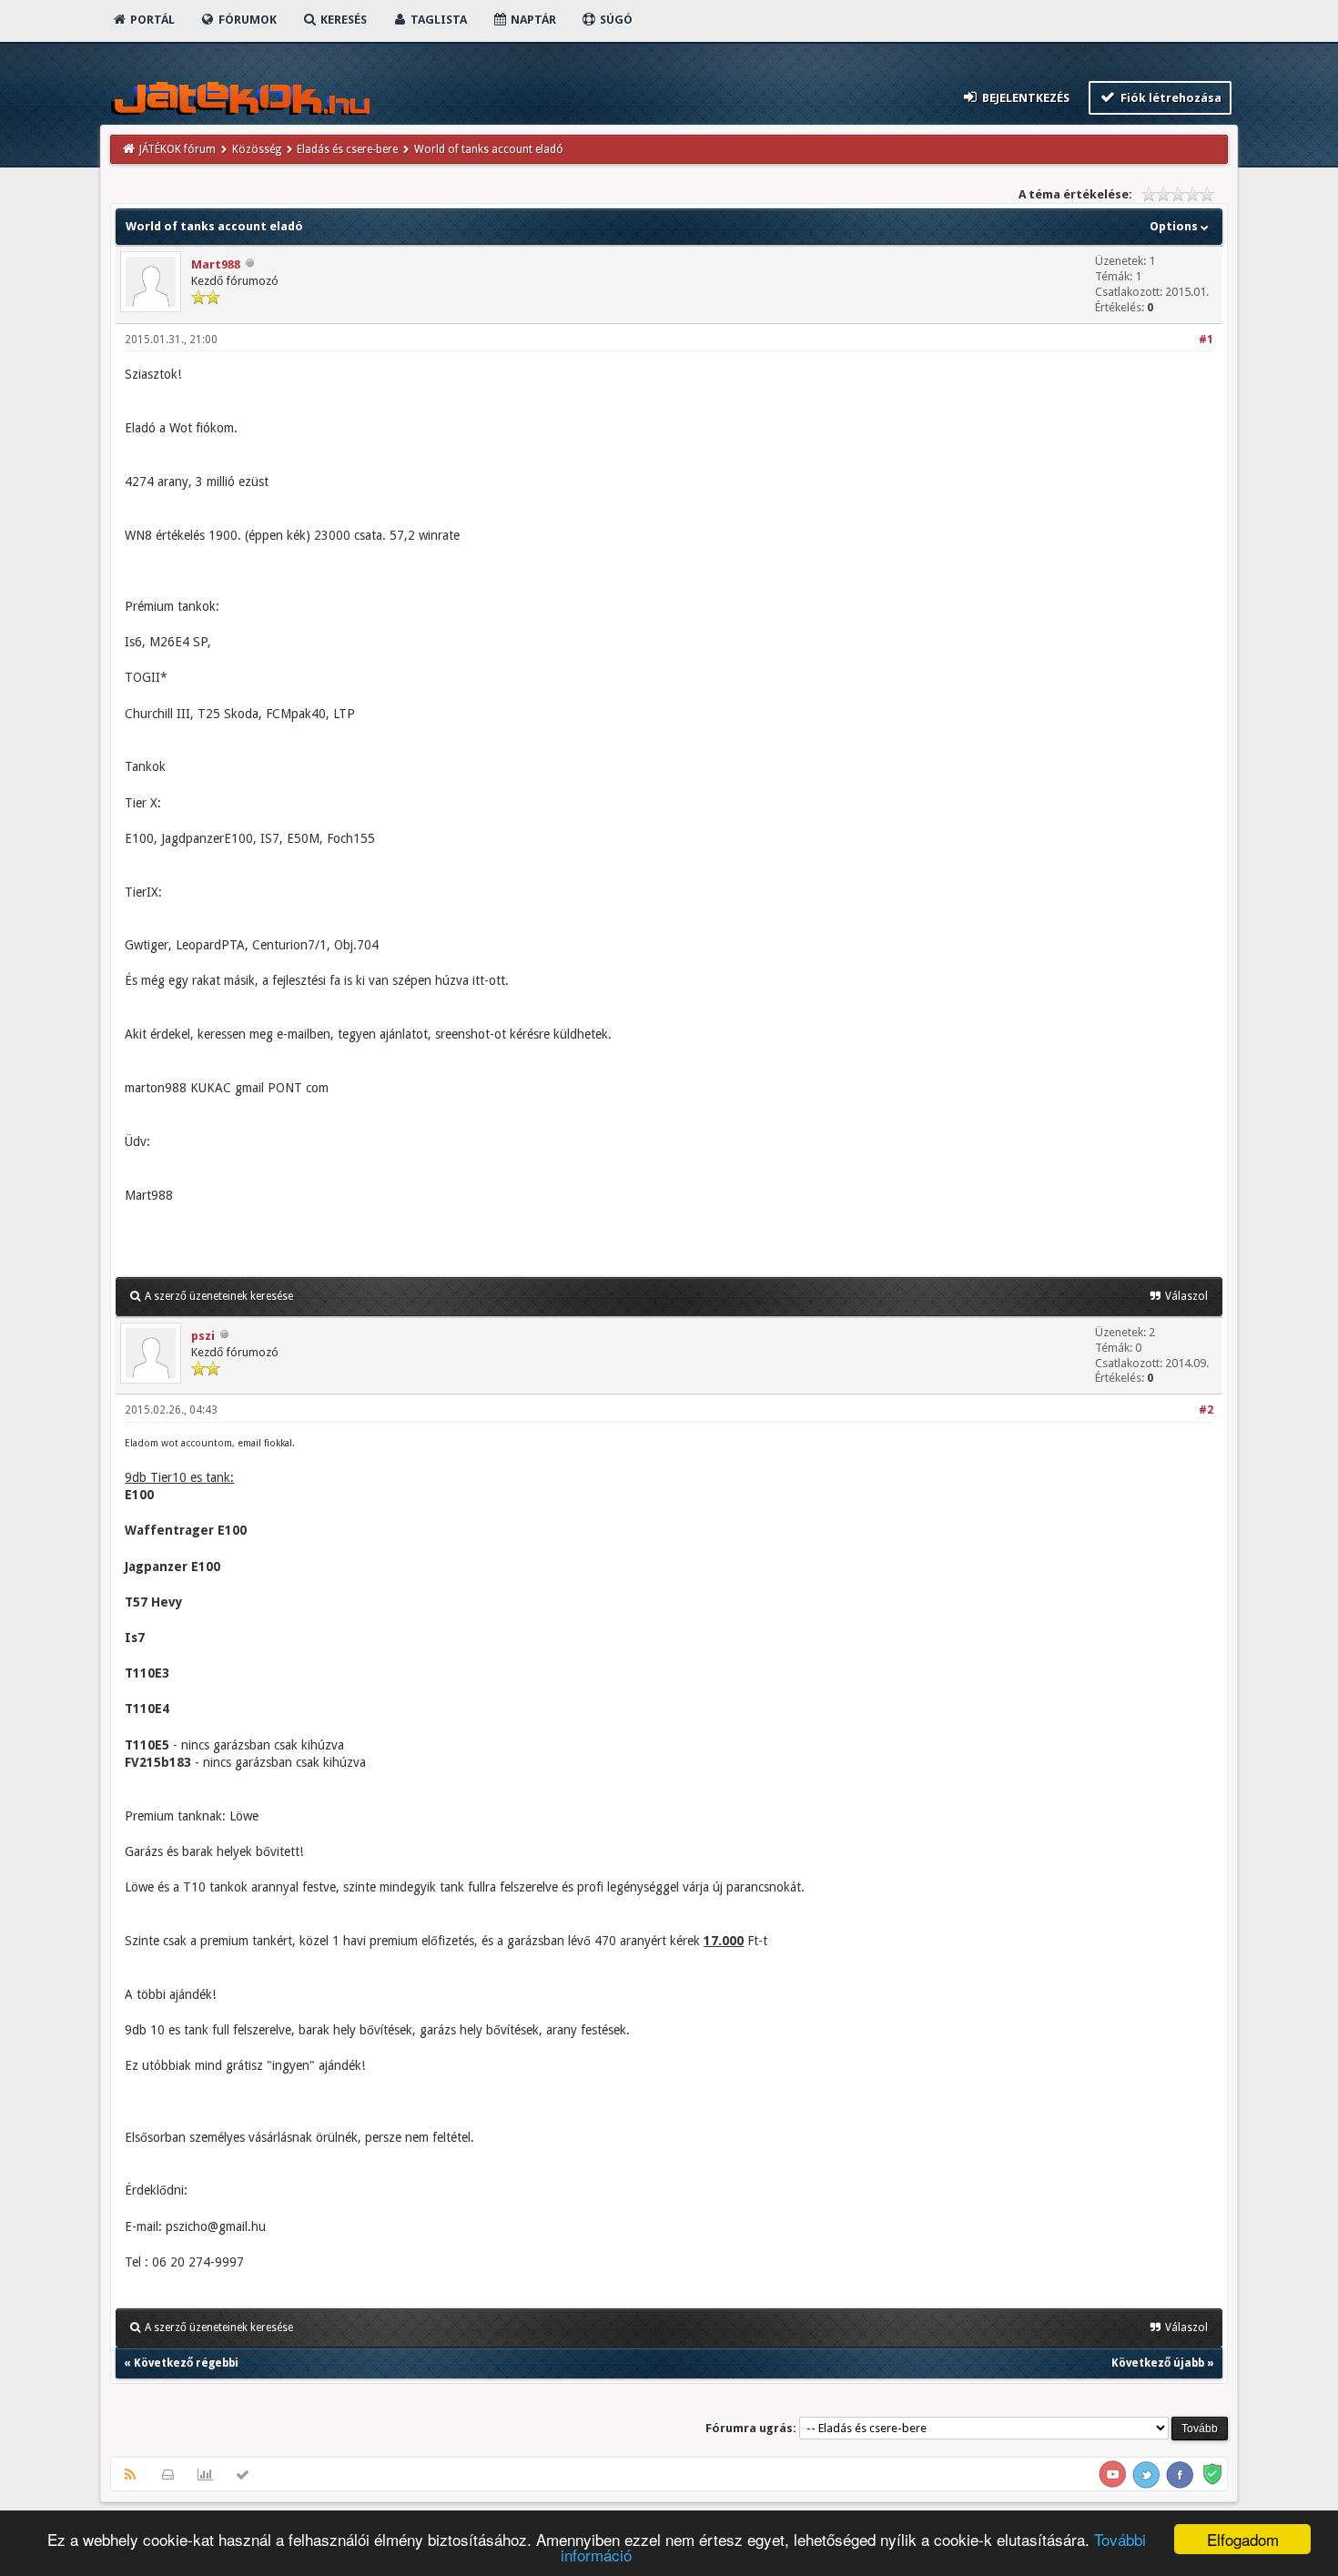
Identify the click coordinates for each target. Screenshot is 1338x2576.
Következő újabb (1158, 2363)
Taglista (437, 20)
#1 (1206, 340)
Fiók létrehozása (1170, 98)
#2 (1206, 1410)
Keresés (342, 20)
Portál (151, 20)
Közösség (257, 149)
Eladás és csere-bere (347, 149)
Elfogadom (1243, 2539)
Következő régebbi (186, 2363)
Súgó (615, 20)
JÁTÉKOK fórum (177, 149)
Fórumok (246, 20)
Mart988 (216, 264)
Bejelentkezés (1024, 98)
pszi (203, 1336)
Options (1175, 226)
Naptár (532, 20)
